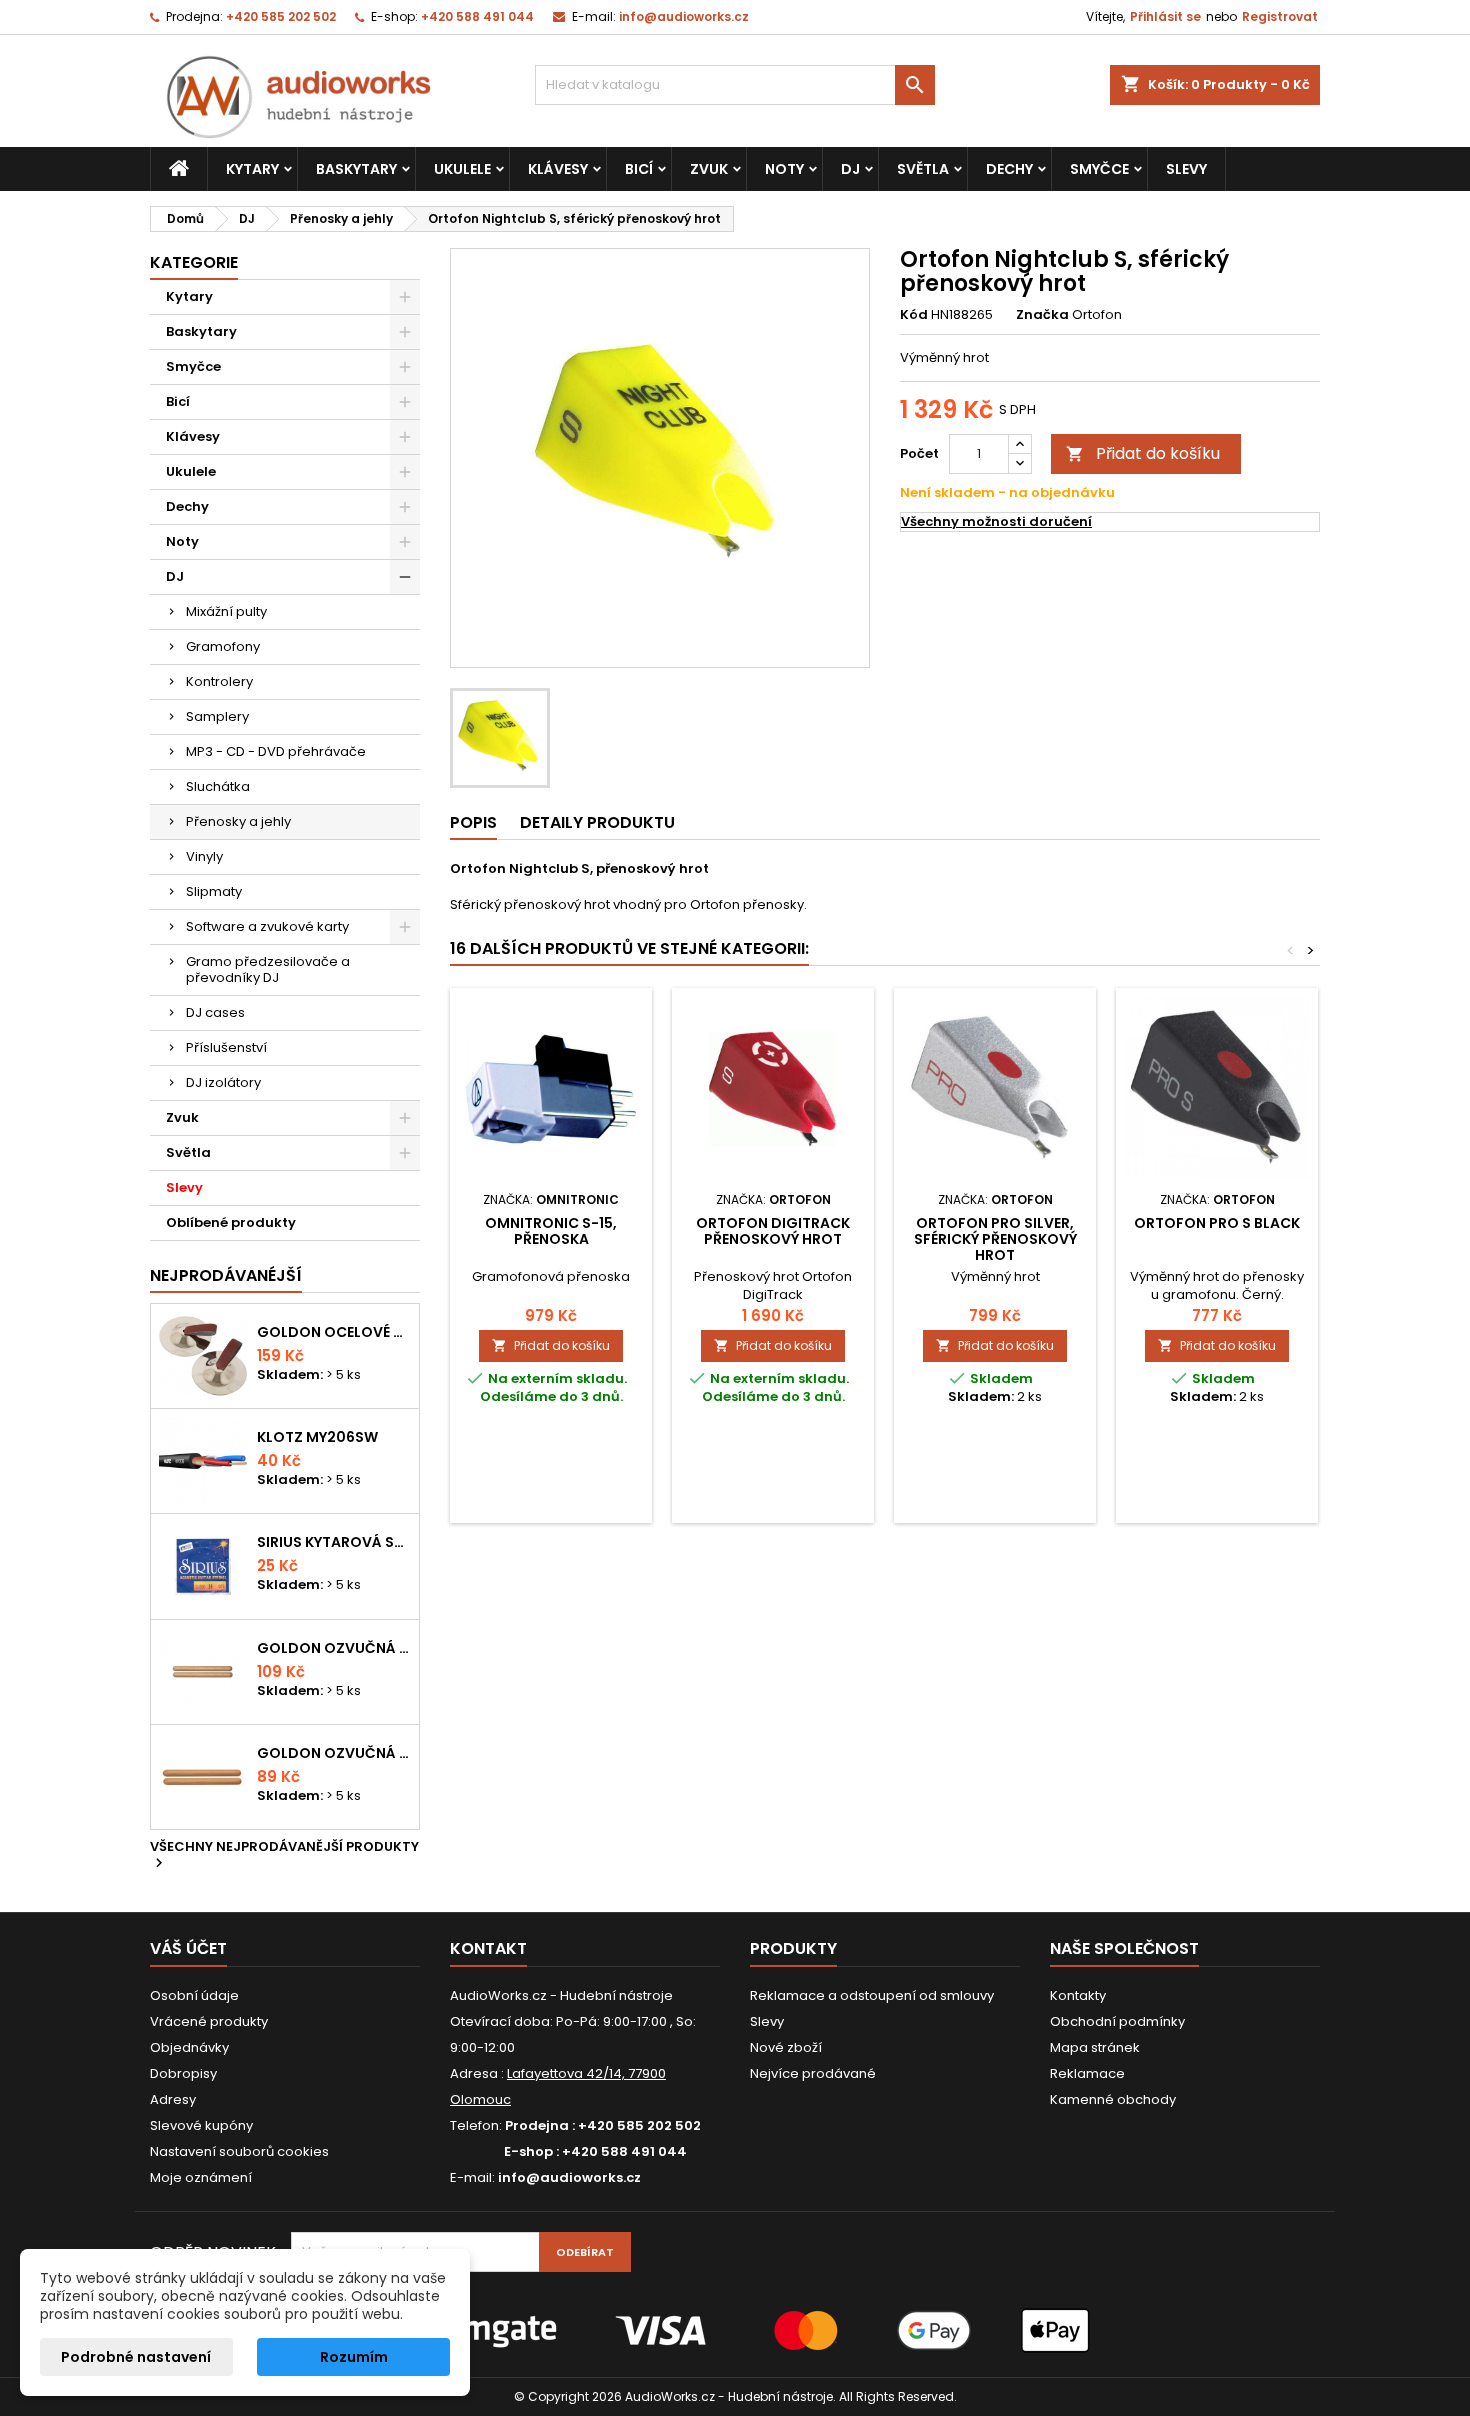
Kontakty (1078, 1995)
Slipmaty (214, 891)
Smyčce (1099, 169)
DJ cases (215, 1012)
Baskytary (356, 169)
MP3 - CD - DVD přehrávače (276, 751)
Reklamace (1087, 2073)
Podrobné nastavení (136, 2357)
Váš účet (188, 1948)
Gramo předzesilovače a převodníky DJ (268, 969)
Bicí (639, 169)
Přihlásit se (1165, 16)
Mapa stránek (1095, 2047)
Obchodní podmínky (1117, 2021)
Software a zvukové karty (267, 926)
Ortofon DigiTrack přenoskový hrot (773, 1231)
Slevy (1186, 169)
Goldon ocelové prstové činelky (334, 1332)
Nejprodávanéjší (226, 1275)
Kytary (252, 169)
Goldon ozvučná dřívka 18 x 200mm (334, 1648)
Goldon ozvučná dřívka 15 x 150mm (334, 1753)
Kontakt (488, 1948)
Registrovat (1280, 16)
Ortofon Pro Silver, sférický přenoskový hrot (995, 1239)
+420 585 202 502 (281, 16)
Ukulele (462, 169)
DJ (850, 169)
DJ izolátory (223, 1082)
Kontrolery (219, 681)
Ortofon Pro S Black (1217, 1223)
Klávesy (558, 169)
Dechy (1009, 169)
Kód (914, 315)
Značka (1042, 315)
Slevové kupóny (201, 2125)
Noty (784, 169)
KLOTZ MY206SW (317, 1437)
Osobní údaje (194, 1995)
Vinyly (204, 856)
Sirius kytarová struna (334, 1542)
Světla (923, 169)
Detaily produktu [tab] (597, 822)
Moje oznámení (201, 2177)
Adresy (173, 2099)
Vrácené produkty (209, 2021)
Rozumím (354, 2357)
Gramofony (223, 646)
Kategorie (194, 262)
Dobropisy (183, 2073)
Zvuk (709, 169)
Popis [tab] (473, 822)
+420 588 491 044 (477, 16)
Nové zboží (786, 2047)
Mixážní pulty (226, 611)
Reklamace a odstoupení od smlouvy (872, 1995)
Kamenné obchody (1113, 2099)
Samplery (217, 716)
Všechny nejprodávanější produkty (284, 1856)
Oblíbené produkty (231, 1222)
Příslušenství (226, 1047)
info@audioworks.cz (684, 16)
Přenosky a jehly (238, 821)
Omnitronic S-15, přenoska (551, 1231)
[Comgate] (735, 2329)
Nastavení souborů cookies (239, 2151)
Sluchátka (218, 786)
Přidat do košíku (1143, 453)
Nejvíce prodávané (813, 2073)
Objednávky (189, 2047)
